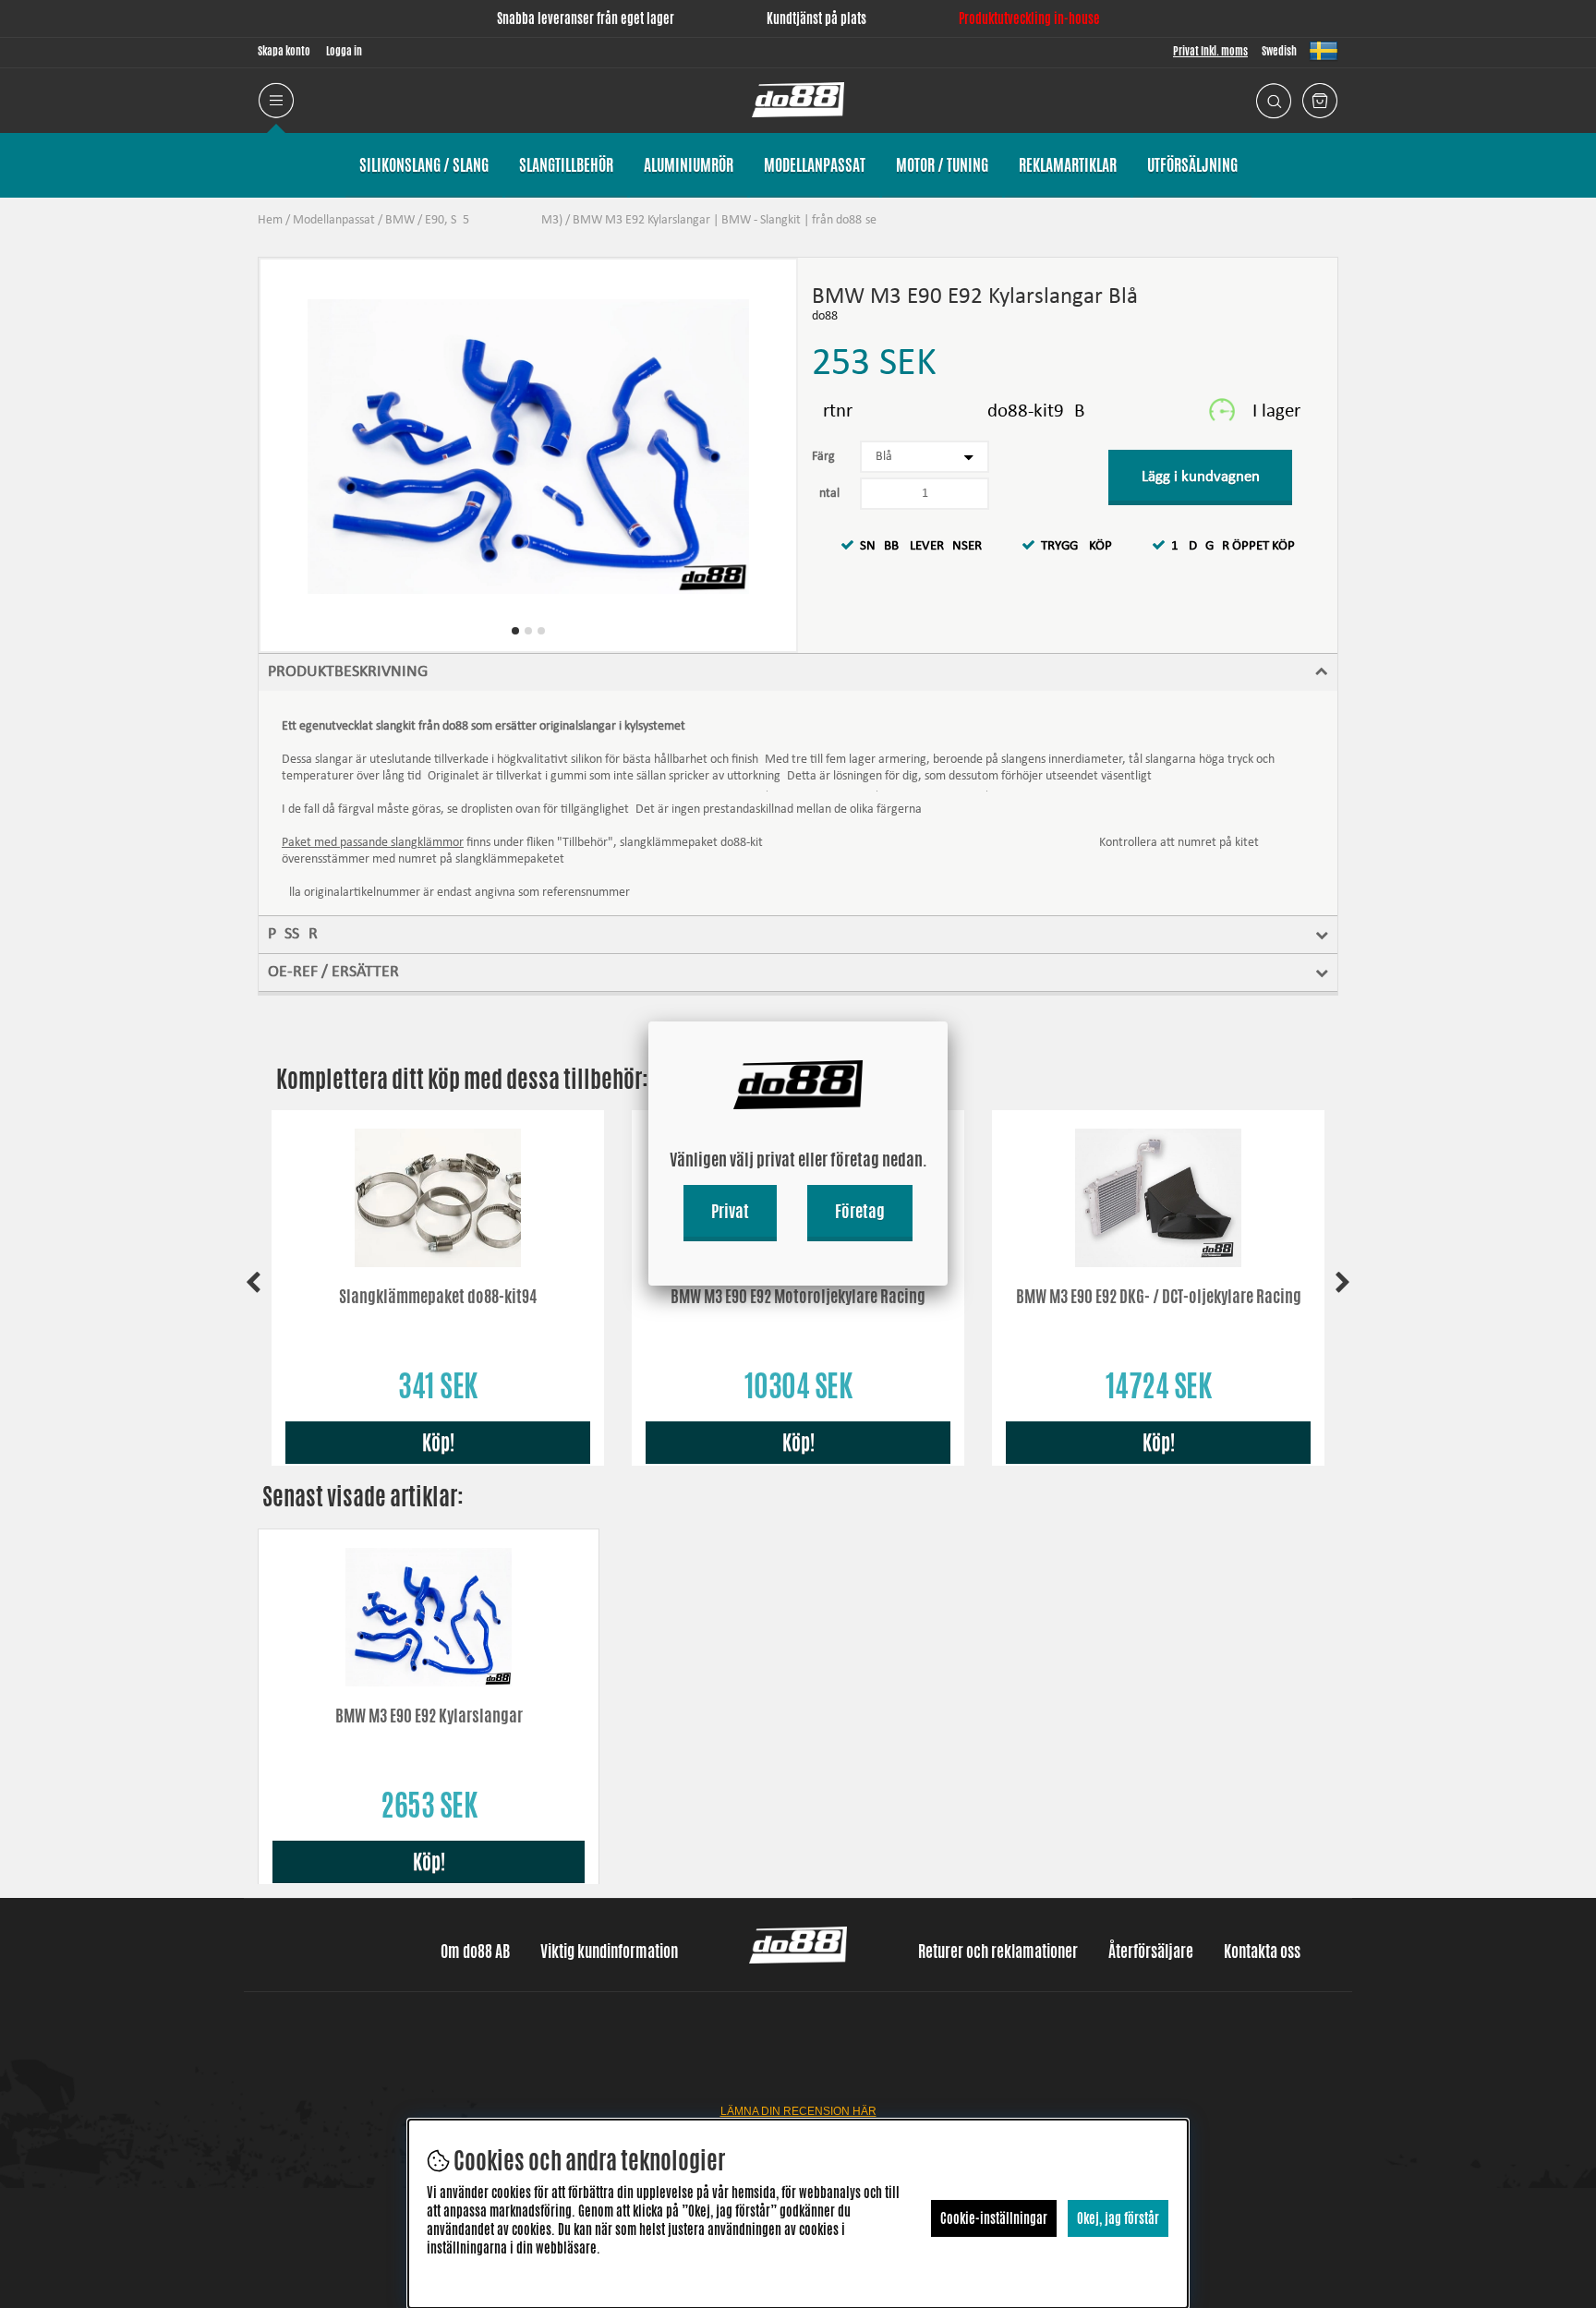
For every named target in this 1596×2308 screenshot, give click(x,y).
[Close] (948, 1021)
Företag (860, 1211)
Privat (730, 1211)
